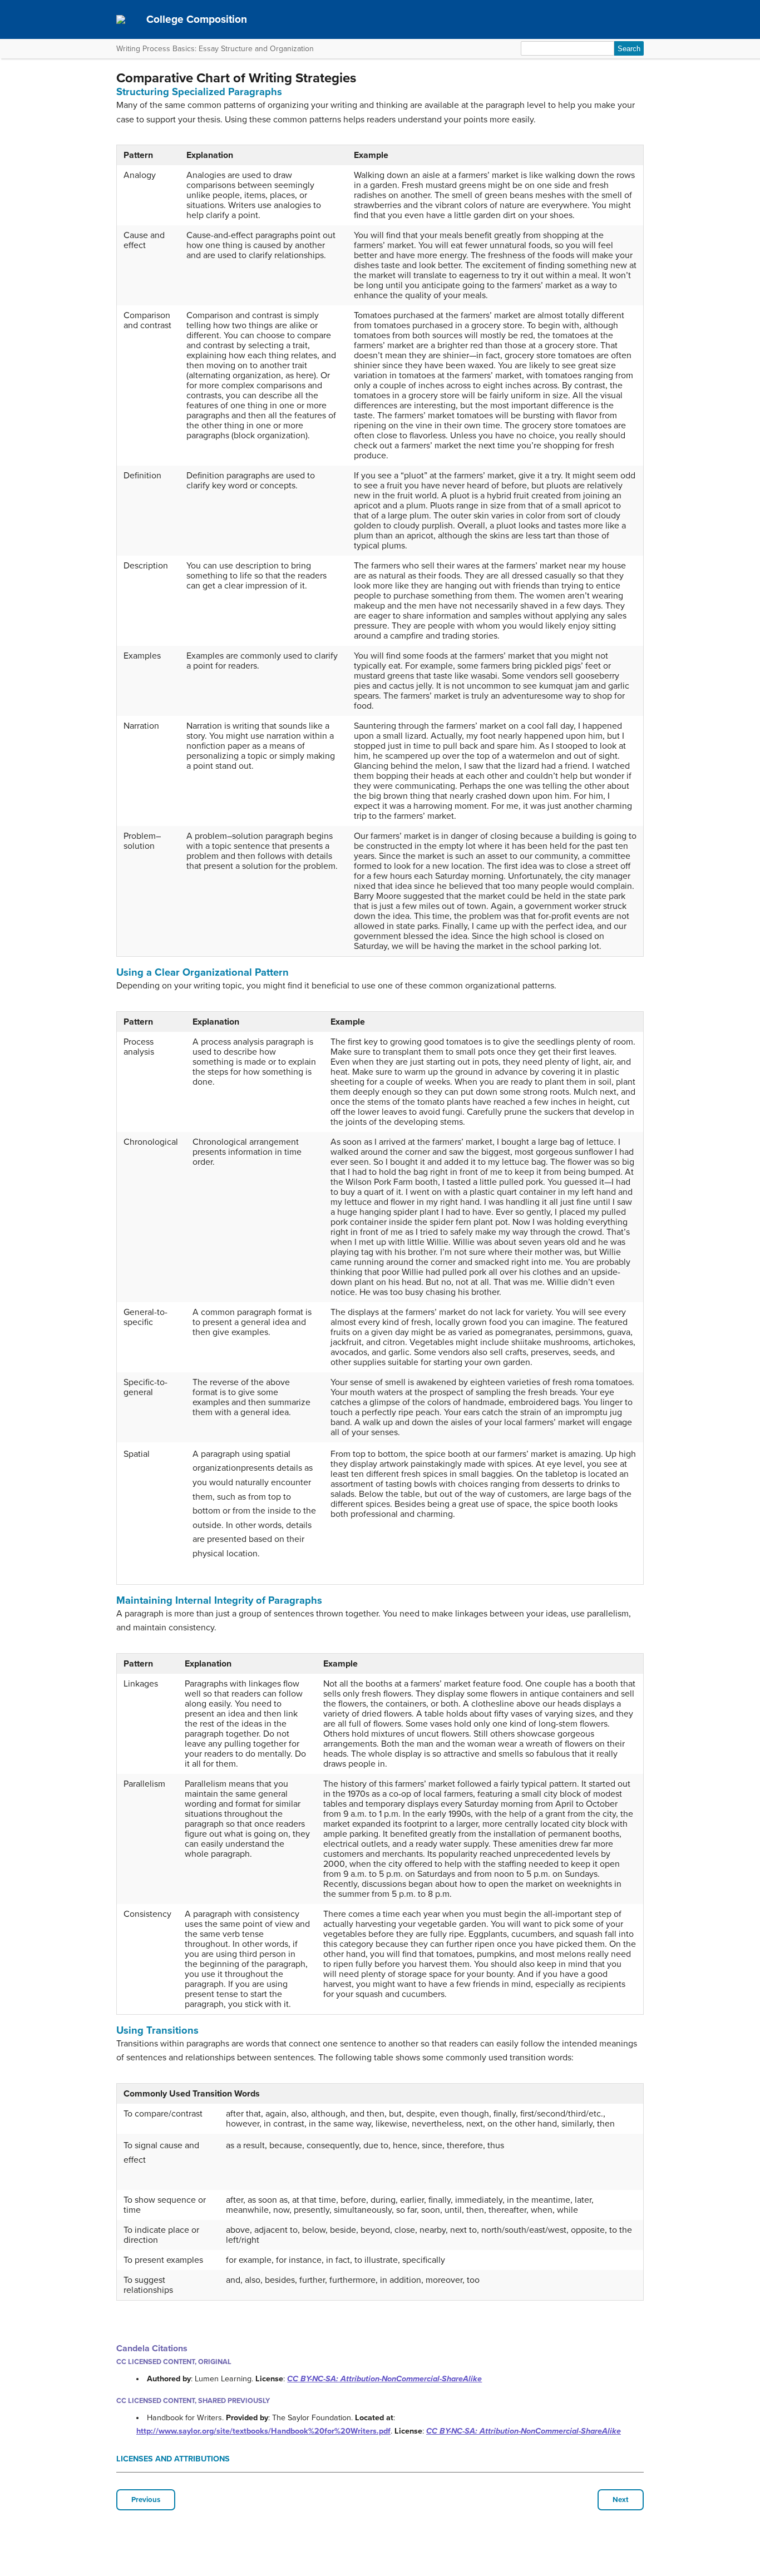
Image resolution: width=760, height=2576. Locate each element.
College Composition (197, 19)
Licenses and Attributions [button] (173, 2459)
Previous (146, 2500)
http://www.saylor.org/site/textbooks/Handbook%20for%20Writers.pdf (263, 2431)
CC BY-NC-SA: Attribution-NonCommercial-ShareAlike (384, 2379)
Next (621, 2500)
